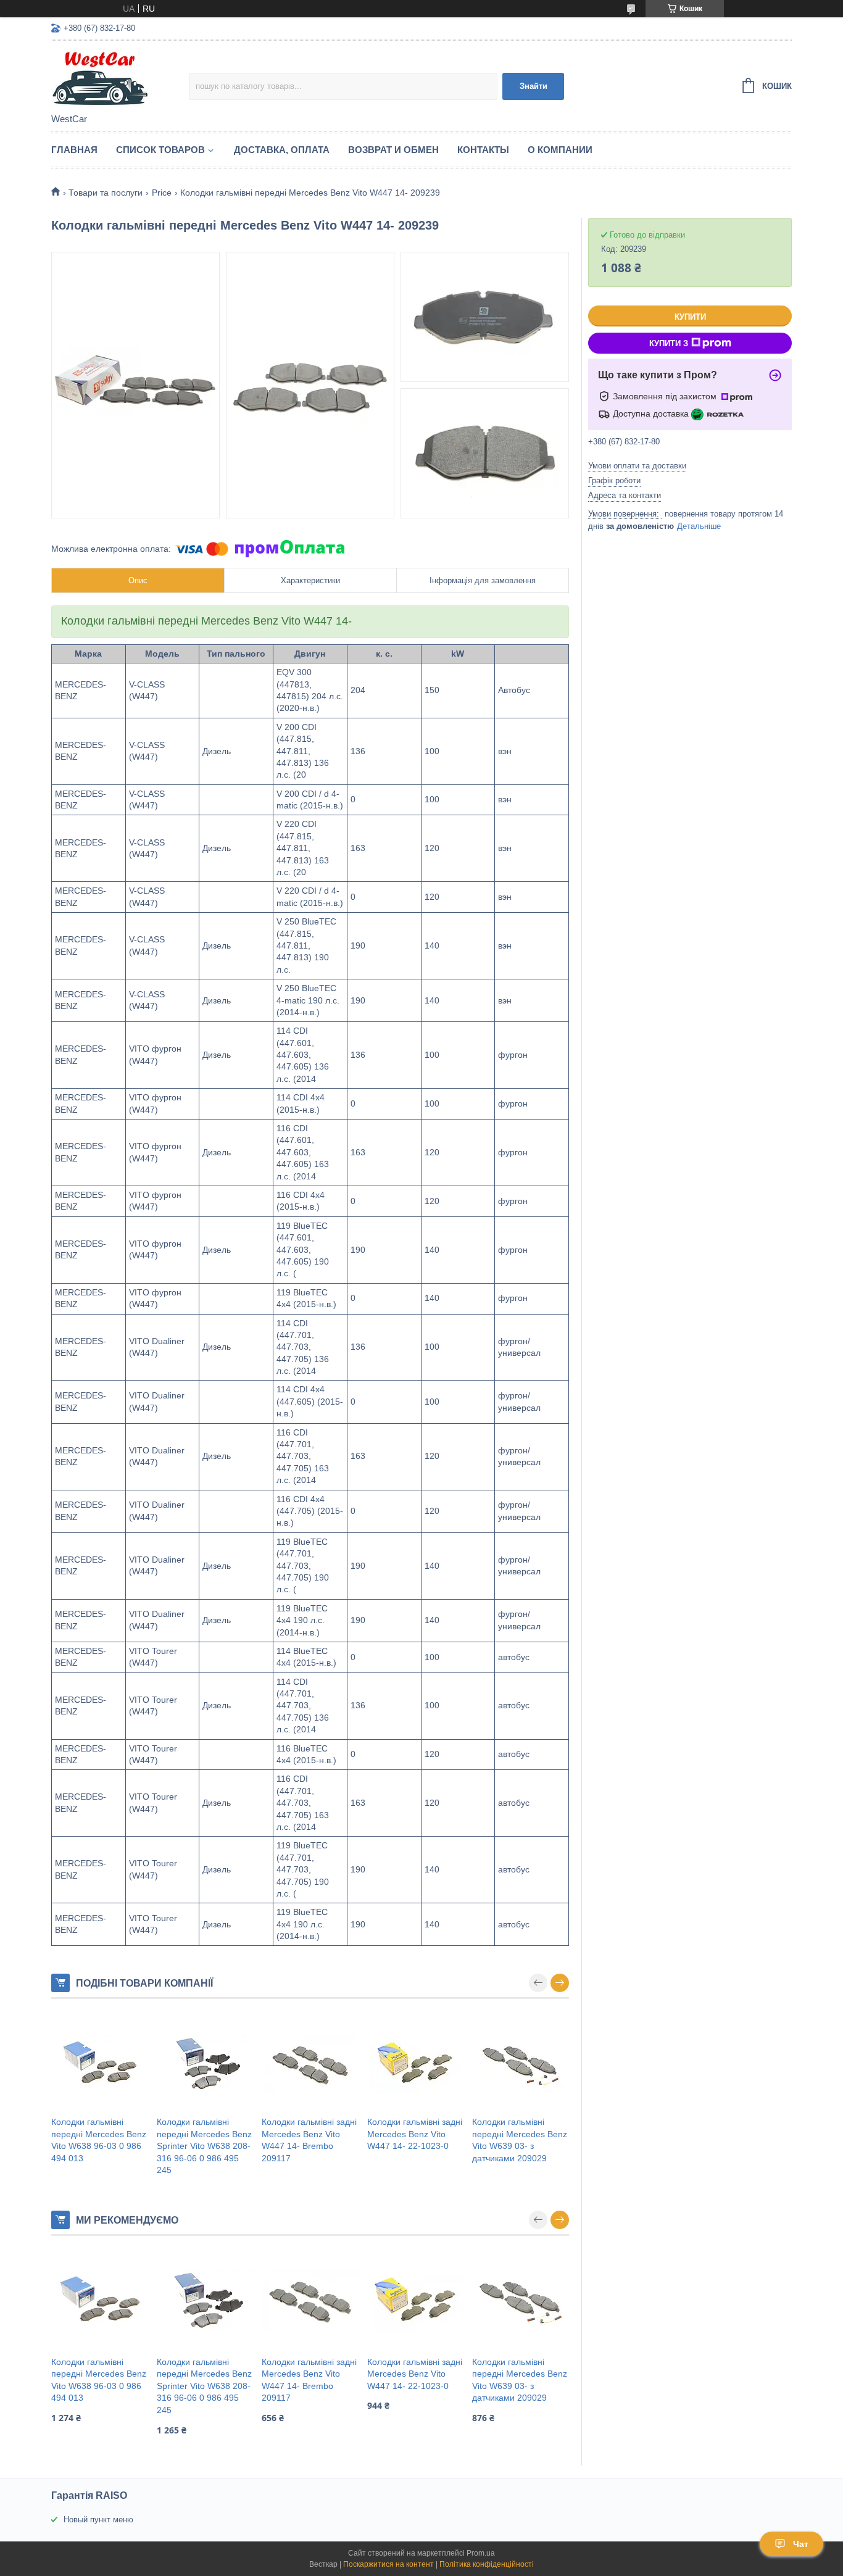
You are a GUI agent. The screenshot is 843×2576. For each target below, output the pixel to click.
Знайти (534, 86)
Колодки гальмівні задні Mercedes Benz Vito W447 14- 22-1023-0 (415, 2134)
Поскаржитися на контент (388, 2564)
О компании (560, 150)
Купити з (669, 343)
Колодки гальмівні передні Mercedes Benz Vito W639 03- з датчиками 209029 (520, 2140)
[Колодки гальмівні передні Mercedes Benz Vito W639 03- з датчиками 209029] (521, 2064)
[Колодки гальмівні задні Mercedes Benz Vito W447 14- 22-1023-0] (416, 2064)
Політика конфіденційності (487, 2564)
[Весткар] (120, 78)
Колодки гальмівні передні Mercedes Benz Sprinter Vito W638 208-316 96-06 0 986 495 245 (204, 2146)
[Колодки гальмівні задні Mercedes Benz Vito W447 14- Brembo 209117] (310, 2064)
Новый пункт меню (98, 2520)
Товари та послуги (106, 193)
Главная (74, 150)
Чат (801, 2544)
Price (162, 193)
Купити (690, 317)
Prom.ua (481, 2553)
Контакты (483, 150)
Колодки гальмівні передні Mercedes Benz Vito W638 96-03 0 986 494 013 (99, 2140)
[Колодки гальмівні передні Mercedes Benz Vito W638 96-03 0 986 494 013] (100, 2064)
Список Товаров (160, 150)
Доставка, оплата (282, 150)
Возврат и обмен (393, 150)
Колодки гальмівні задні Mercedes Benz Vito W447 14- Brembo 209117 (309, 2140)
